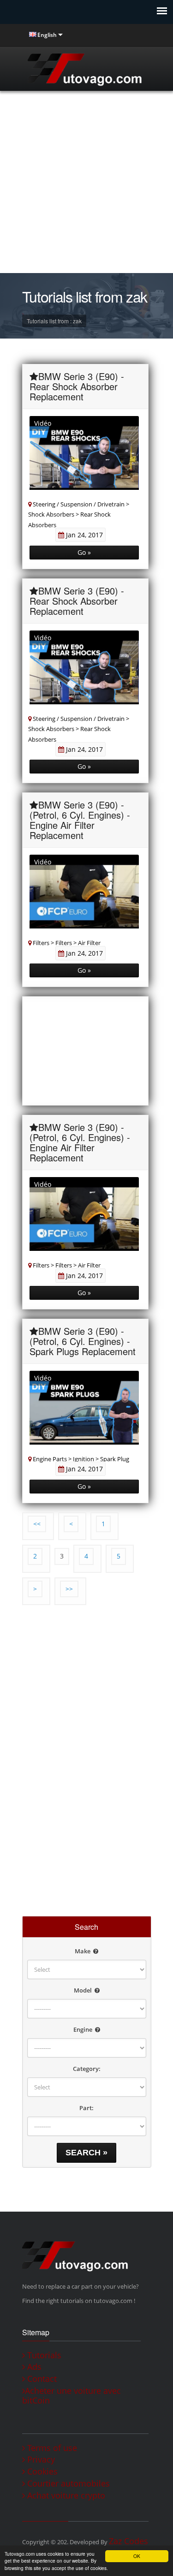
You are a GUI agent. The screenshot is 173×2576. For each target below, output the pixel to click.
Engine (84, 2029)
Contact (41, 2379)
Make (83, 1951)
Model (84, 1990)
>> (69, 1589)
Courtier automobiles (67, 2484)
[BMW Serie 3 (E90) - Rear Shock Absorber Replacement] (84, 457)
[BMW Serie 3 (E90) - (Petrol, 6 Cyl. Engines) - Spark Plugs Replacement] (84, 1412)
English (47, 35)
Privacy (40, 2460)
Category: (87, 2069)
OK (137, 2556)
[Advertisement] (86, 182)
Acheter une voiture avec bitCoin (72, 2396)
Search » (86, 2153)
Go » (84, 552)
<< (37, 1524)
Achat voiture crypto (65, 2496)
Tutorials (43, 2355)
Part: (86, 2108)
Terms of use (51, 2448)
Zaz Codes (128, 2541)
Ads (33, 2367)
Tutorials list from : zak (54, 321)
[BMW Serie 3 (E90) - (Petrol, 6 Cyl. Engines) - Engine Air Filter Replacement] (84, 896)
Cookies (41, 2472)
